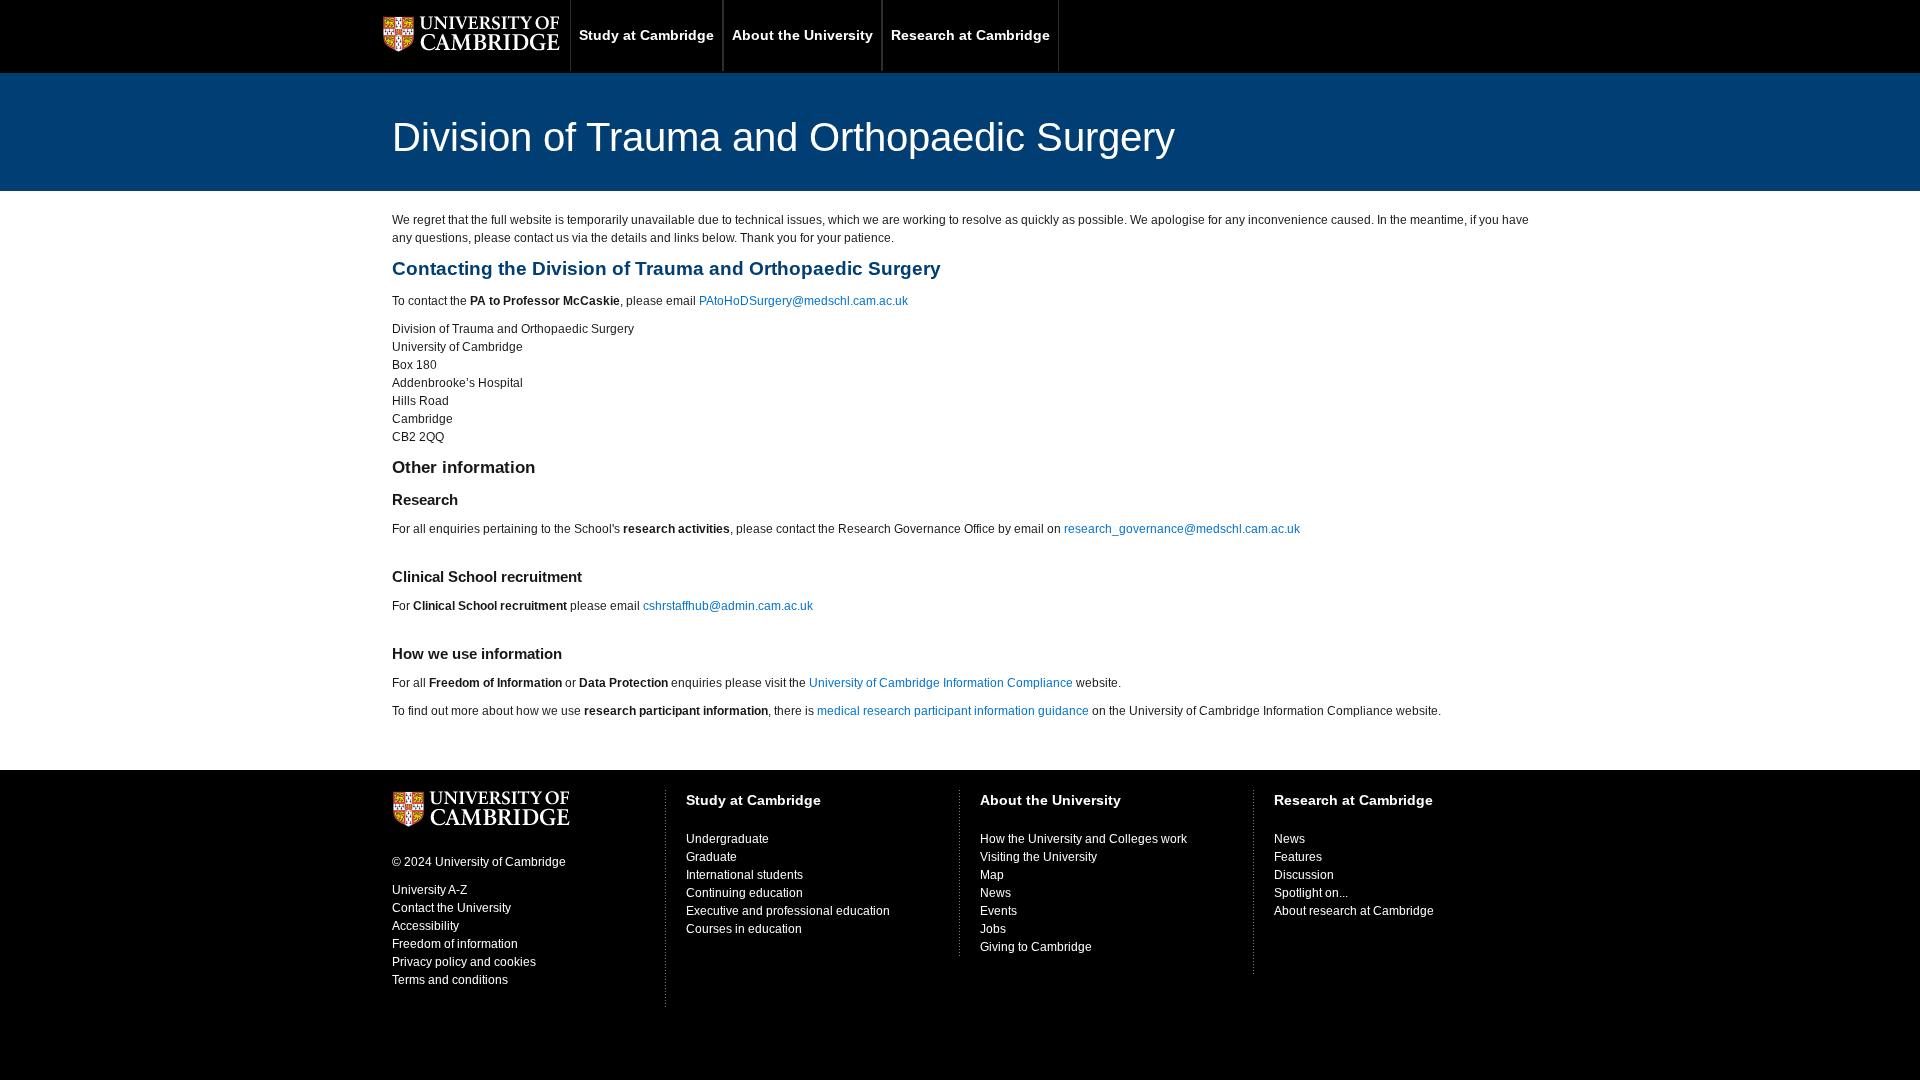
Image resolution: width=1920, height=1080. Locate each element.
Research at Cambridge (970, 35)
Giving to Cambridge (1036, 947)
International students (744, 875)
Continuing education (744, 893)
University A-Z (429, 890)
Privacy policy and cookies (464, 962)
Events (998, 911)
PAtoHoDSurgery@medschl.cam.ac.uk (803, 301)
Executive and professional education (788, 911)
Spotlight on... (1311, 893)
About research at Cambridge (1354, 911)
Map (992, 875)
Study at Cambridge (646, 35)
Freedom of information (455, 944)
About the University (802, 35)
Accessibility (425, 926)
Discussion (1304, 875)
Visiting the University (1038, 857)
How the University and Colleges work (1083, 839)
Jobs (993, 929)
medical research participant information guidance (953, 711)
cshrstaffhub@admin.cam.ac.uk (728, 606)
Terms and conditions (450, 980)
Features (1298, 857)
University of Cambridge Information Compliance (941, 683)
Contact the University (451, 908)
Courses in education (744, 929)
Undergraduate (727, 839)
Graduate (711, 857)
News (995, 893)
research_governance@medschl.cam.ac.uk (1182, 529)
